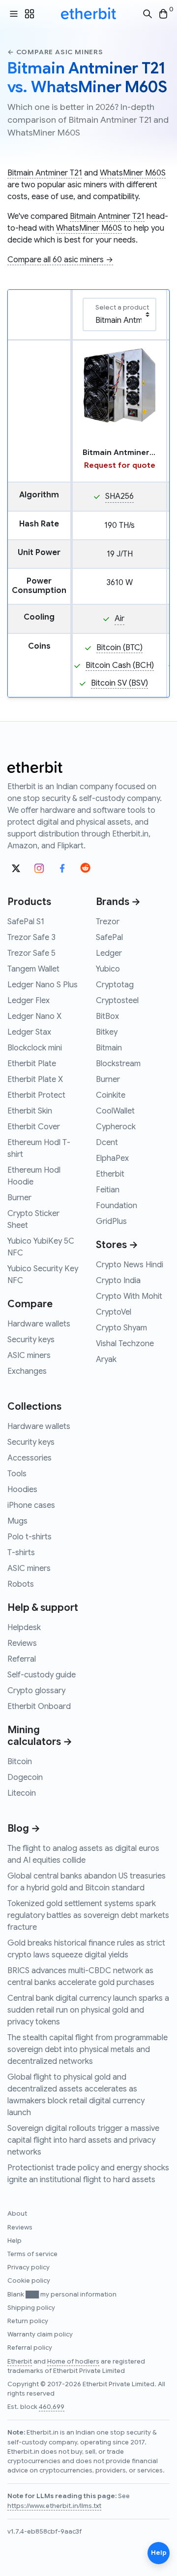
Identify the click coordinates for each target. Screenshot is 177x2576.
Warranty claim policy (40, 2334)
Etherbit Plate (32, 1064)
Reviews (22, 1643)
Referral (22, 1659)
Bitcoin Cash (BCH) (120, 665)
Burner (19, 1198)
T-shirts (21, 1553)
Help (15, 2241)
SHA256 (119, 496)
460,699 (52, 2407)
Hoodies (22, 1490)
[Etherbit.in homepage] (88, 14)
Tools (17, 1474)
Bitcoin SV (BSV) (119, 683)
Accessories (29, 1458)
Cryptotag (115, 985)
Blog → (24, 1828)
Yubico (108, 969)
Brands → (118, 902)
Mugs (17, 1521)
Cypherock (116, 1127)
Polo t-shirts (29, 1537)
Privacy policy (29, 2267)
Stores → (117, 1245)
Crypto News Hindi (130, 1265)
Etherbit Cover (34, 1127)
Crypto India (118, 1281)
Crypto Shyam (121, 1328)
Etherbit (110, 1174)
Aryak (106, 1359)
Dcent (107, 1143)
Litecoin (22, 1793)
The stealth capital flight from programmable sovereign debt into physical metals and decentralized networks (88, 2050)
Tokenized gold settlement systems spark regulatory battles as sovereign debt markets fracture (88, 1915)
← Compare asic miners (55, 52)
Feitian (108, 1190)
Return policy (28, 2321)
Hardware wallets (39, 1324)
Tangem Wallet (33, 969)
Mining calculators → (40, 1736)
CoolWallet (115, 1111)
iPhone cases (31, 1505)
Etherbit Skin (30, 1111)
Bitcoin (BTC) (119, 648)
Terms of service (32, 2254)
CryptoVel (114, 1312)
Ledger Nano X (34, 1016)
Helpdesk (24, 1628)
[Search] (147, 14)
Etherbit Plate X (35, 1079)
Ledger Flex (29, 1001)
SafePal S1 (26, 922)
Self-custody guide (42, 1675)
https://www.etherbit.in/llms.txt (54, 2506)
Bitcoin (20, 1762)
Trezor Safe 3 (31, 938)
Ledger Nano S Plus (43, 985)
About (17, 2214)
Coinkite (111, 1095)
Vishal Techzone (125, 1344)
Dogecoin (25, 1777)
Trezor (108, 922)
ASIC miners (29, 1356)
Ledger (109, 953)
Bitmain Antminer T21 (45, 173)
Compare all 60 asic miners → (60, 260)
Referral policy (30, 2348)
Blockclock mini (35, 1048)
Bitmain (109, 1048)
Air (119, 619)
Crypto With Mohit (129, 1296)
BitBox (107, 1016)
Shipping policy (31, 2308)
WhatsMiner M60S (133, 173)
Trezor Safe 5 (31, 953)
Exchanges (27, 1371)
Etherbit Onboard (39, 1706)
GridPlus (111, 1221)
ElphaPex (112, 1158)
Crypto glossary (36, 1691)
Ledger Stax (29, 1032)
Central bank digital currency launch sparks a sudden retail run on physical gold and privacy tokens (88, 2010)
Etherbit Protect (36, 1095)
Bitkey (107, 1032)
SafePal (109, 938)
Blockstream (118, 1064)
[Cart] (163, 14)
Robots (21, 1584)
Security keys (31, 1340)
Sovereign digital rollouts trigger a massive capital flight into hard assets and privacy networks (83, 2140)
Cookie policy (29, 2281)
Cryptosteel (117, 1001)
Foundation (117, 1206)
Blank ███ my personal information (62, 2295)
